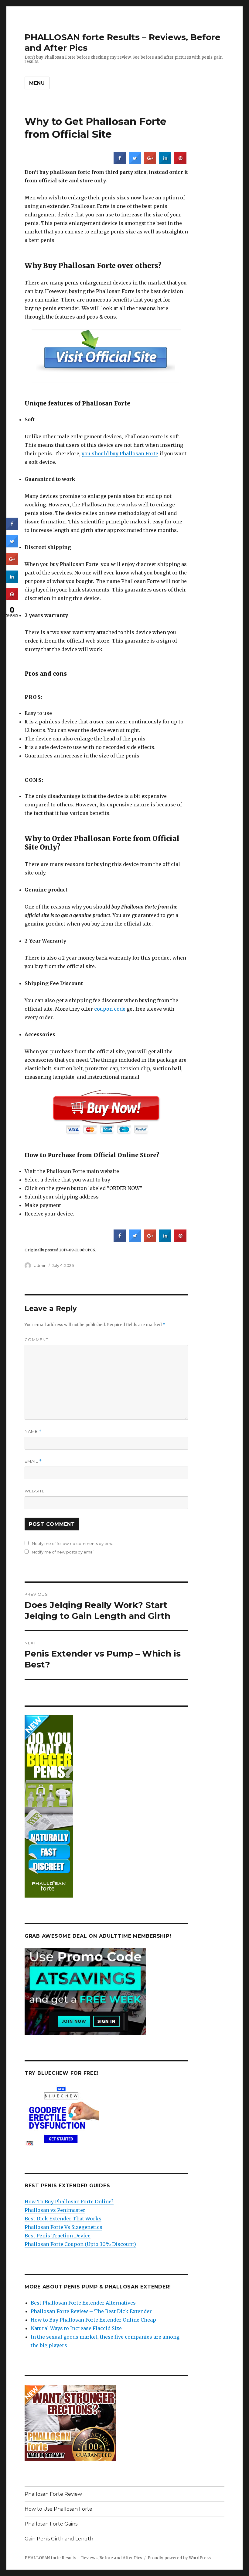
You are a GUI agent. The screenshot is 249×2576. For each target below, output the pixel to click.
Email (33, 1461)
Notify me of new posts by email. (64, 1552)
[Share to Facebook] (120, 162)
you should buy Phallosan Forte (120, 453)
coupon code (110, 1009)
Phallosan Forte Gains (51, 2524)
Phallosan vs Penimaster (55, 2210)
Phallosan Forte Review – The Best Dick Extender (91, 2311)
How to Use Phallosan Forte (58, 2509)
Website (35, 1491)
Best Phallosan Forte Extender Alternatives (83, 2303)
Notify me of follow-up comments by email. (74, 1543)
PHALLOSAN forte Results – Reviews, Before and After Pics (83, 2558)
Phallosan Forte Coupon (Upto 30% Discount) (80, 2244)
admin (40, 1265)
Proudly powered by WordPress (179, 2558)
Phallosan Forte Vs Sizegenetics (63, 2227)
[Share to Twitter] (135, 162)
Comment (36, 1340)
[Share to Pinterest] (180, 162)
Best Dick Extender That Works (63, 2219)
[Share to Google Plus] (150, 162)
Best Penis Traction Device (58, 2236)
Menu (37, 83)
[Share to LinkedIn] (165, 162)
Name (33, 1431)
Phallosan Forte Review (53, 2494)
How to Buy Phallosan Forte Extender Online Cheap (93, 2320)
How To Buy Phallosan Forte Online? (69, 2202)
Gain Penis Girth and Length (59, 2539)
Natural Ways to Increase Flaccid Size (76, 2328)
